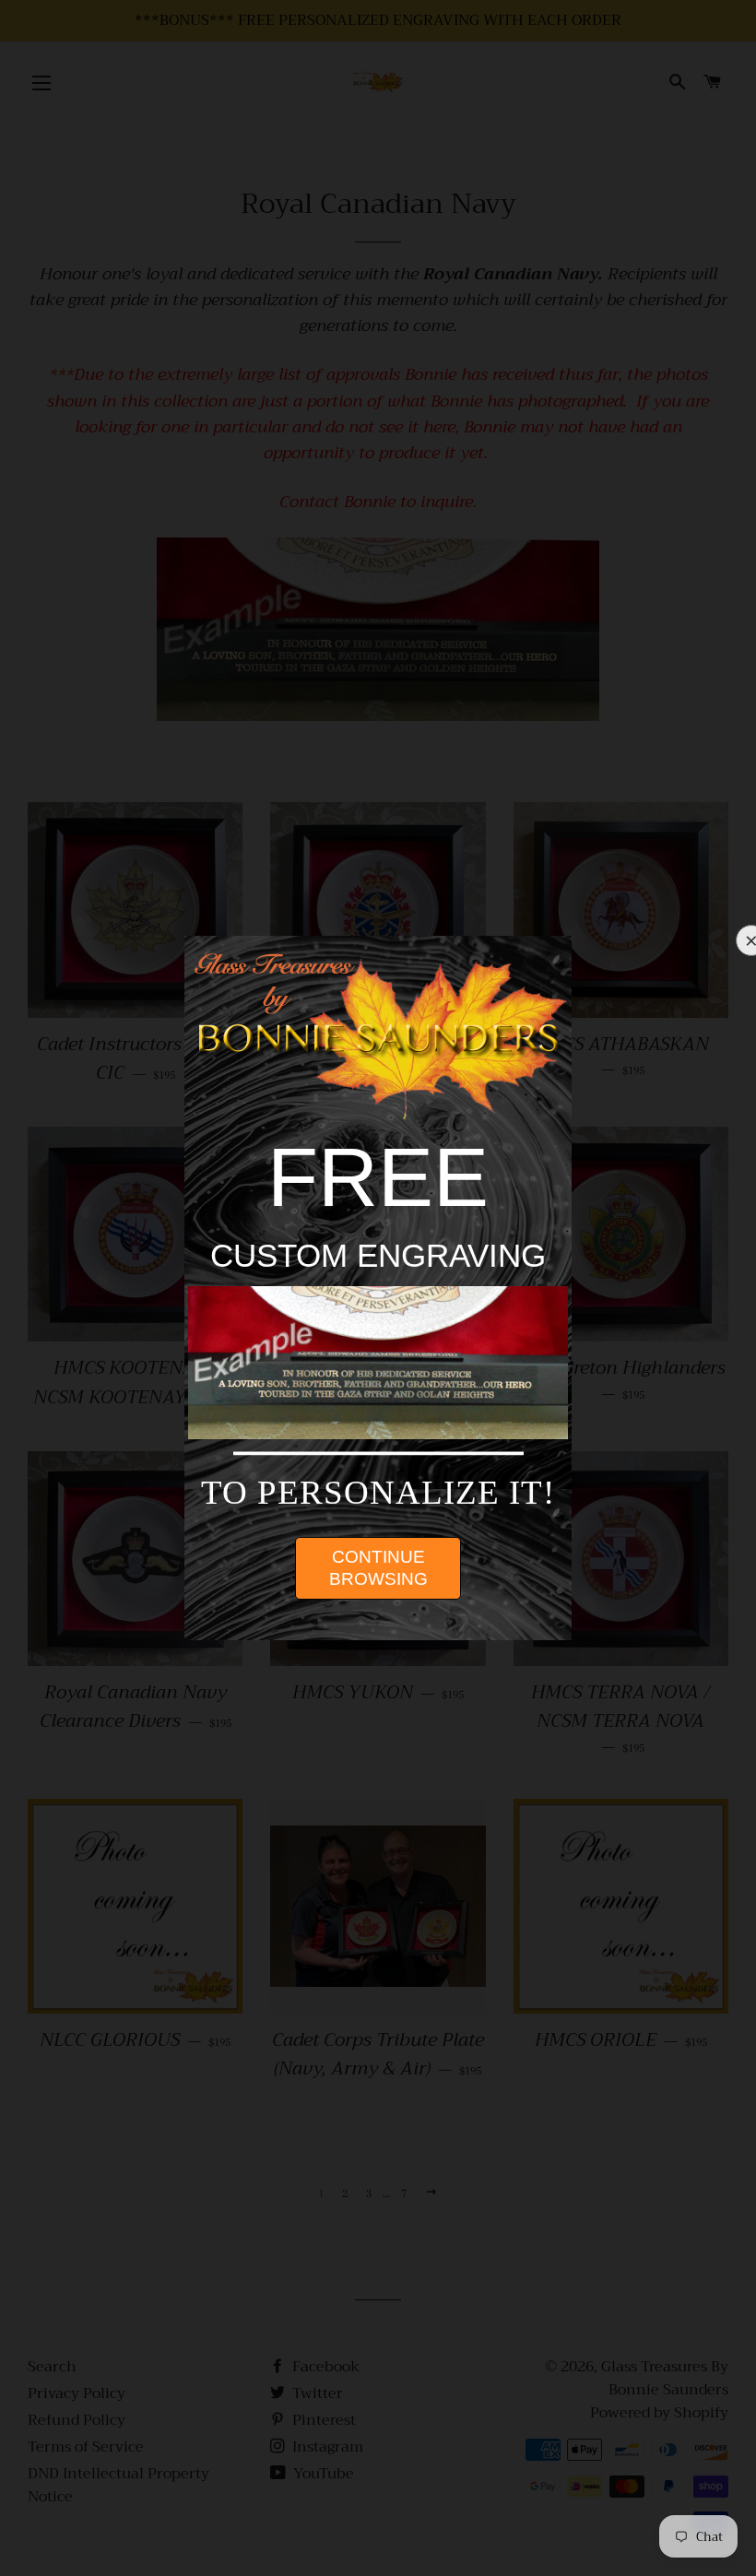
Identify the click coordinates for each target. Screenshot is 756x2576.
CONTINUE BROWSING (378, 1568)
